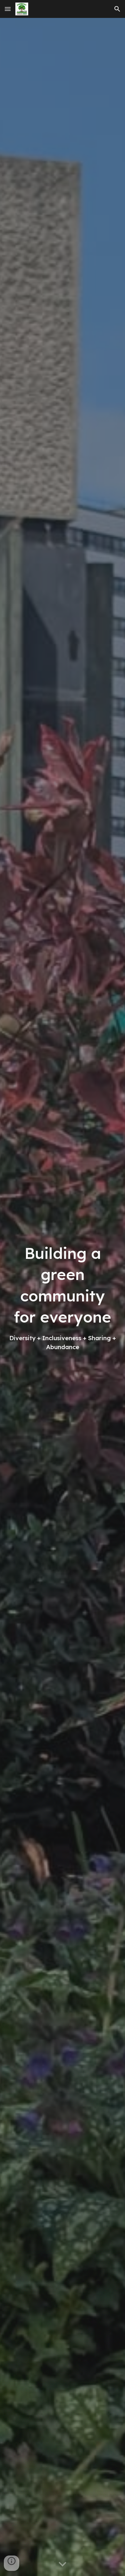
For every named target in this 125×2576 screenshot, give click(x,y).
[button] (8, 9)
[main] (63, 1297)
